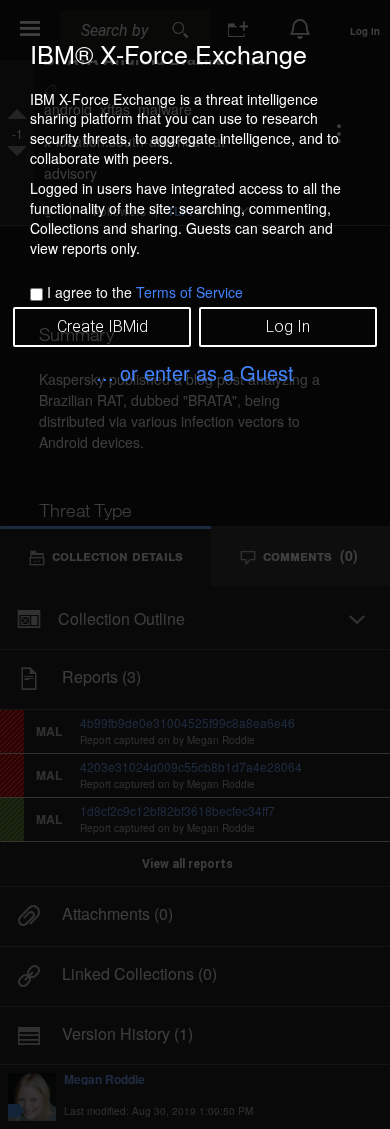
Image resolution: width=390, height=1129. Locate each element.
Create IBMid (102, 326)
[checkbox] (36, 294)
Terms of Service (189, 292)
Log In (288, 326)
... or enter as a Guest (195, 372)
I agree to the (145, 292)
